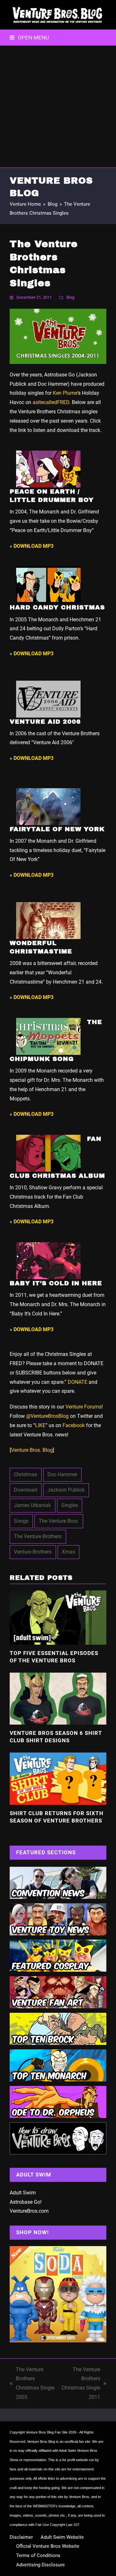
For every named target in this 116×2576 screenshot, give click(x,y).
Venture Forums (83, 1407)
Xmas (68, 1552)
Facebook (74, 1425)
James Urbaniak (32, 1505)
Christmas (25, 1474)
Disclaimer (21, 2537)
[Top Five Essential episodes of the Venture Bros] (58, 1617)
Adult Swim (23, 2193)
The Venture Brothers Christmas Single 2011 (81, 2383)
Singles (70, 1505)
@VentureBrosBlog (47, 1416)
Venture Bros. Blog (32, 1450)
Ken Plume (65, 393)
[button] (29, 38)
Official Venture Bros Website (48, 2546)
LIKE (40, 1425)
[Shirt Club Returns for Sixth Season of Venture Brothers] (58, 1778)
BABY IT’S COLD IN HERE (56, 1283)
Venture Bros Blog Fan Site (47, 2432)
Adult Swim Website (62, 2537)
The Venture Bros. (59, 1521)
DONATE (77, 1382)
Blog (70, 297)
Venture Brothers (33, 1552)
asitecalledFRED (51, 402)
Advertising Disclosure (40, 2565)
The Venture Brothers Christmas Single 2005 (32, 2383)
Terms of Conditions (38, 2555)
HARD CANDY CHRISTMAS (57, 607)
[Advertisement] (58, 107)
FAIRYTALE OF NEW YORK (57, 829)
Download (25, 1490)
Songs (21, 1521)
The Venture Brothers (38, 1536)
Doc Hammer (62, 1474)
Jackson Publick (66, 1490)
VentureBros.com (29, 2211)
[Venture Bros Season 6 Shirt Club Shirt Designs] (58, 1698)
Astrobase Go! (26, 2202)
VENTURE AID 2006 (45, 722)
